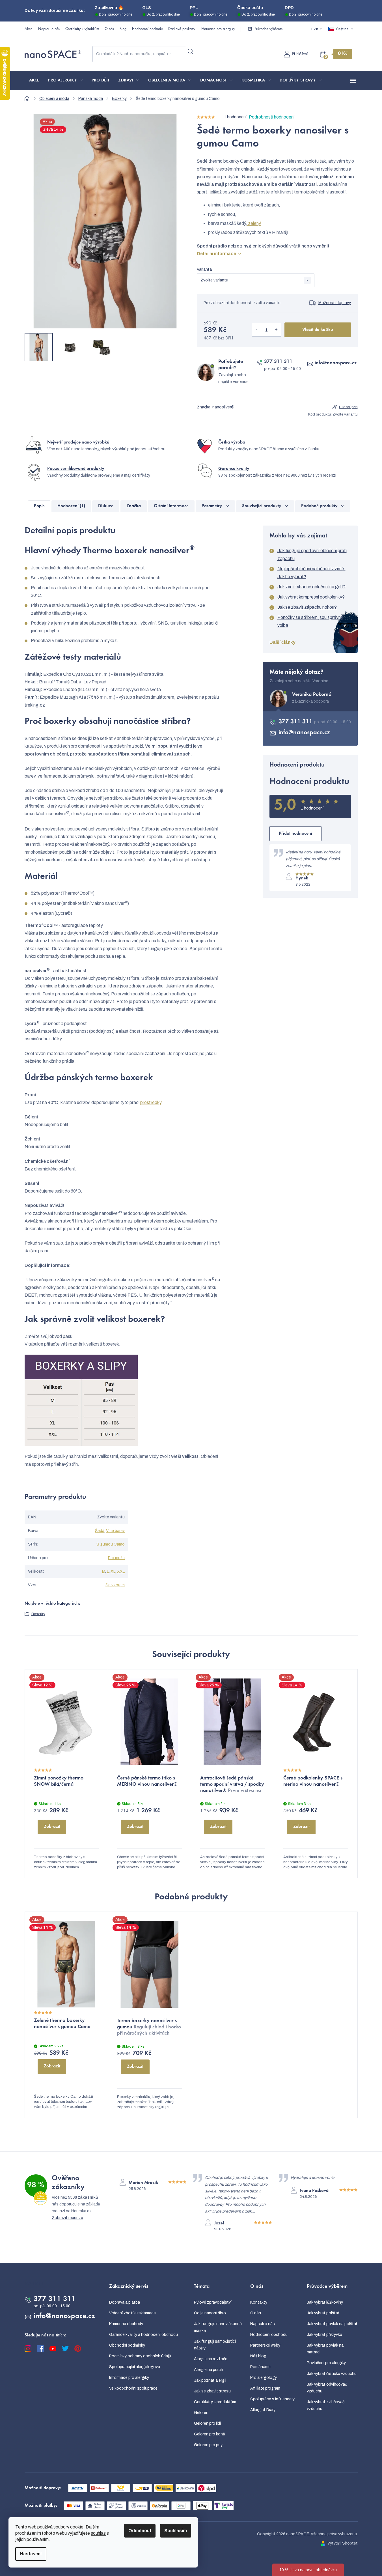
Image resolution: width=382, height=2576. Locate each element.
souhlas (98, 2533)
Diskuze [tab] (106, 506)
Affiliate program (265, 2388)
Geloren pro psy (208, 2445)
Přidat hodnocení (295, 834)
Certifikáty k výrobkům (82, 29)
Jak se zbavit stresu (212, 2391)
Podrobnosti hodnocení (272, 117)
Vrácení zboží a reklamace (132, 2313)
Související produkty (262, 506)
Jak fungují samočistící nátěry (215, 2345)
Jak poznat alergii (210, 2380)
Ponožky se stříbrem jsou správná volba (310, 621)
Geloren (201, 2413)
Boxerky (38, 1614)
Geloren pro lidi (207, 2423)
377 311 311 (278, 362)
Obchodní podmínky (127, 2345)
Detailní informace (216, 254)
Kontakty (259, 2302)
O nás (109, 29)
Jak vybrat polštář (323, 2313)
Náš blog (258, 2356)
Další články (282, 642)
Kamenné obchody (126, 2324)
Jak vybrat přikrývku (324, 2335)
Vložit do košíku (318, 330)
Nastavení (31, 2554)
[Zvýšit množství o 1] (276, 330)
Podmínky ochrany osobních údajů (140, 2356)
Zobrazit (52, 1827)
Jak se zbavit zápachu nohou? (307, 607)
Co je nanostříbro (210, 2313)
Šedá (100, 1531)
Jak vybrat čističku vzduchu (332, 2374)
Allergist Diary (263, 2410)
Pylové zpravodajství (213, 2302)
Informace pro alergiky (218, 29)
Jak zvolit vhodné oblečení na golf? (311, 587)
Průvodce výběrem (268, 29)
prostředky (151, 1102)
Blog (123, 29)
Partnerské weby (265, 2345)
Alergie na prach (209, 2370)
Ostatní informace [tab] (171, 506)
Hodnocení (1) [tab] (71, 506)
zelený (254, 223)
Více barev (115, 1531)
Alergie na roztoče (211, 2359)
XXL (121, 1571)
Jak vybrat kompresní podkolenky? (311, 597)
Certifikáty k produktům (215, 2402)
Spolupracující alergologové (135, 2367)
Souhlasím (176, 2531)
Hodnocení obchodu (147, 29)
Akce (29, 29)
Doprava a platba (125, 2302)
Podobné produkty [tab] (319, 506)
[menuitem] (34, 81)
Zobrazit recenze (67, 2218)
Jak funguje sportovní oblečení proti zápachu (312, 555)
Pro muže (116, 1558)
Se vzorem (115, 1585)
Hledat (191, 52)
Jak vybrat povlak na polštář (332, 2324)
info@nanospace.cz (336, 363)
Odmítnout (140, 2531)
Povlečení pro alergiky (326, 2363)
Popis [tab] (39, 506)
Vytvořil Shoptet (343, 2543)
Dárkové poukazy (182, 29)
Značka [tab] (134, 506)
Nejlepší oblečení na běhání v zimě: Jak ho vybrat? (311, 573)
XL (113, 1571)
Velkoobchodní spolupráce (133, 2388)
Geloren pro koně (210, 2434)
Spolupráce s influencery (272, 2399)
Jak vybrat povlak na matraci (325, 2349)
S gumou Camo (111, 1544)
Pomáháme (260, 2367)
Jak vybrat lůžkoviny (325, 2302)
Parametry (212, 506)
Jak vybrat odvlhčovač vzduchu (327, 2388)
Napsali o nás (49, 29)
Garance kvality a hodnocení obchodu (143, 2335)
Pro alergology (264, 2378)
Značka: (216, 407)
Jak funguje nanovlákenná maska (218, 2327)
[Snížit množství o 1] (257, 330)
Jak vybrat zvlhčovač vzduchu (326, 2405)
